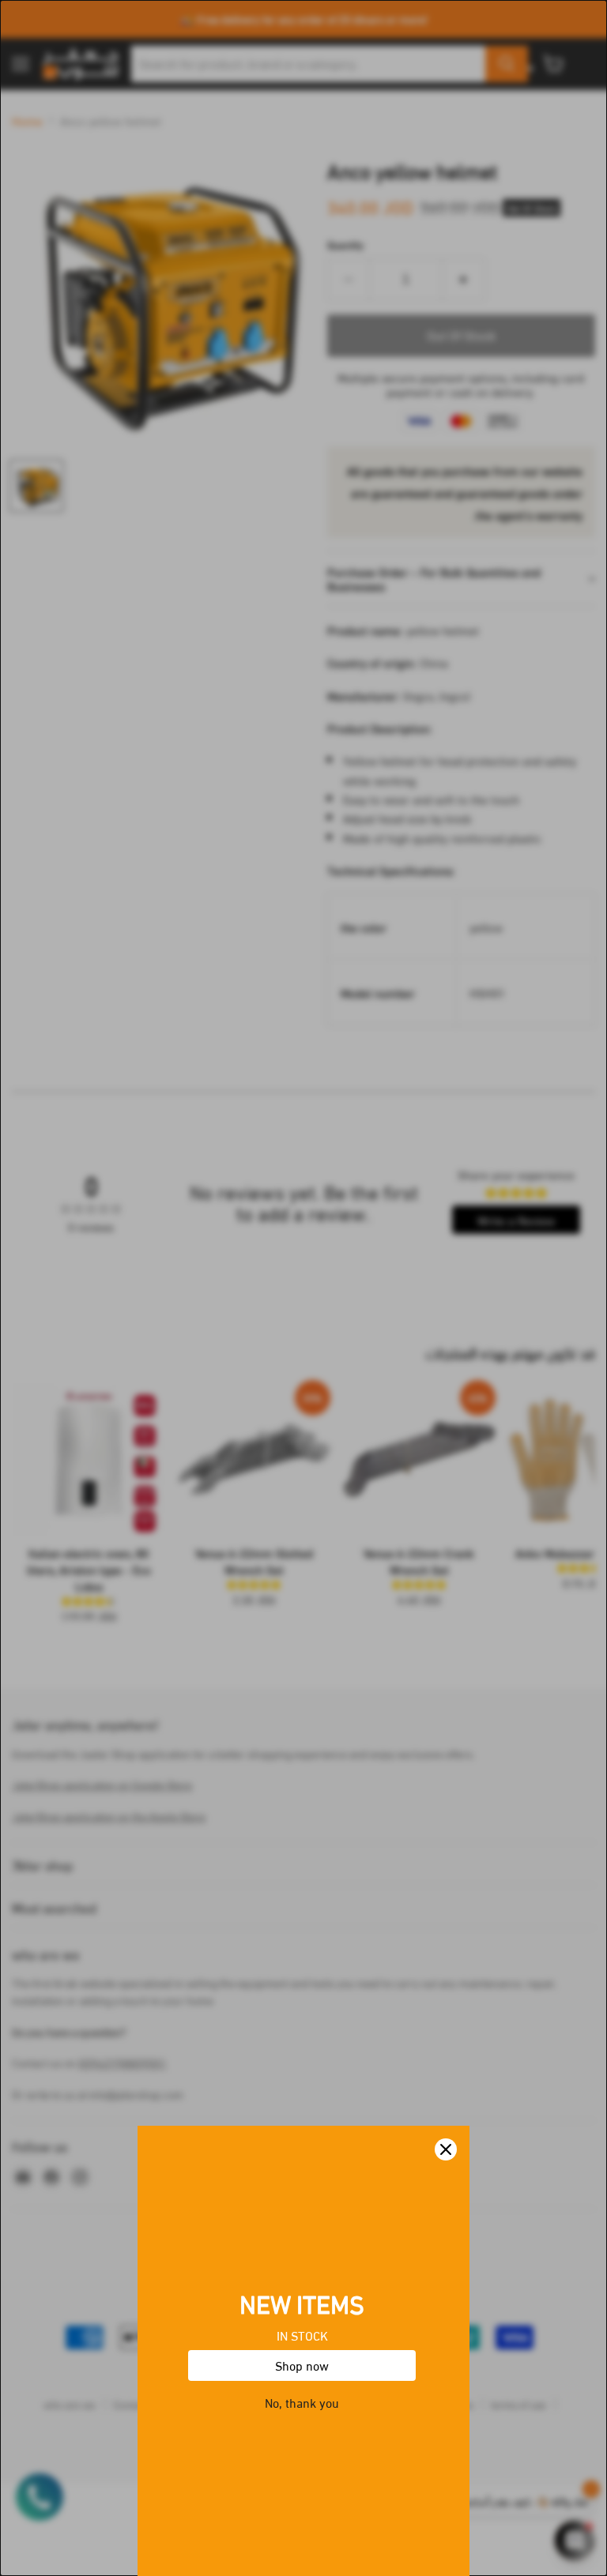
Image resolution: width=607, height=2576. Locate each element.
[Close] (446, 2149)
